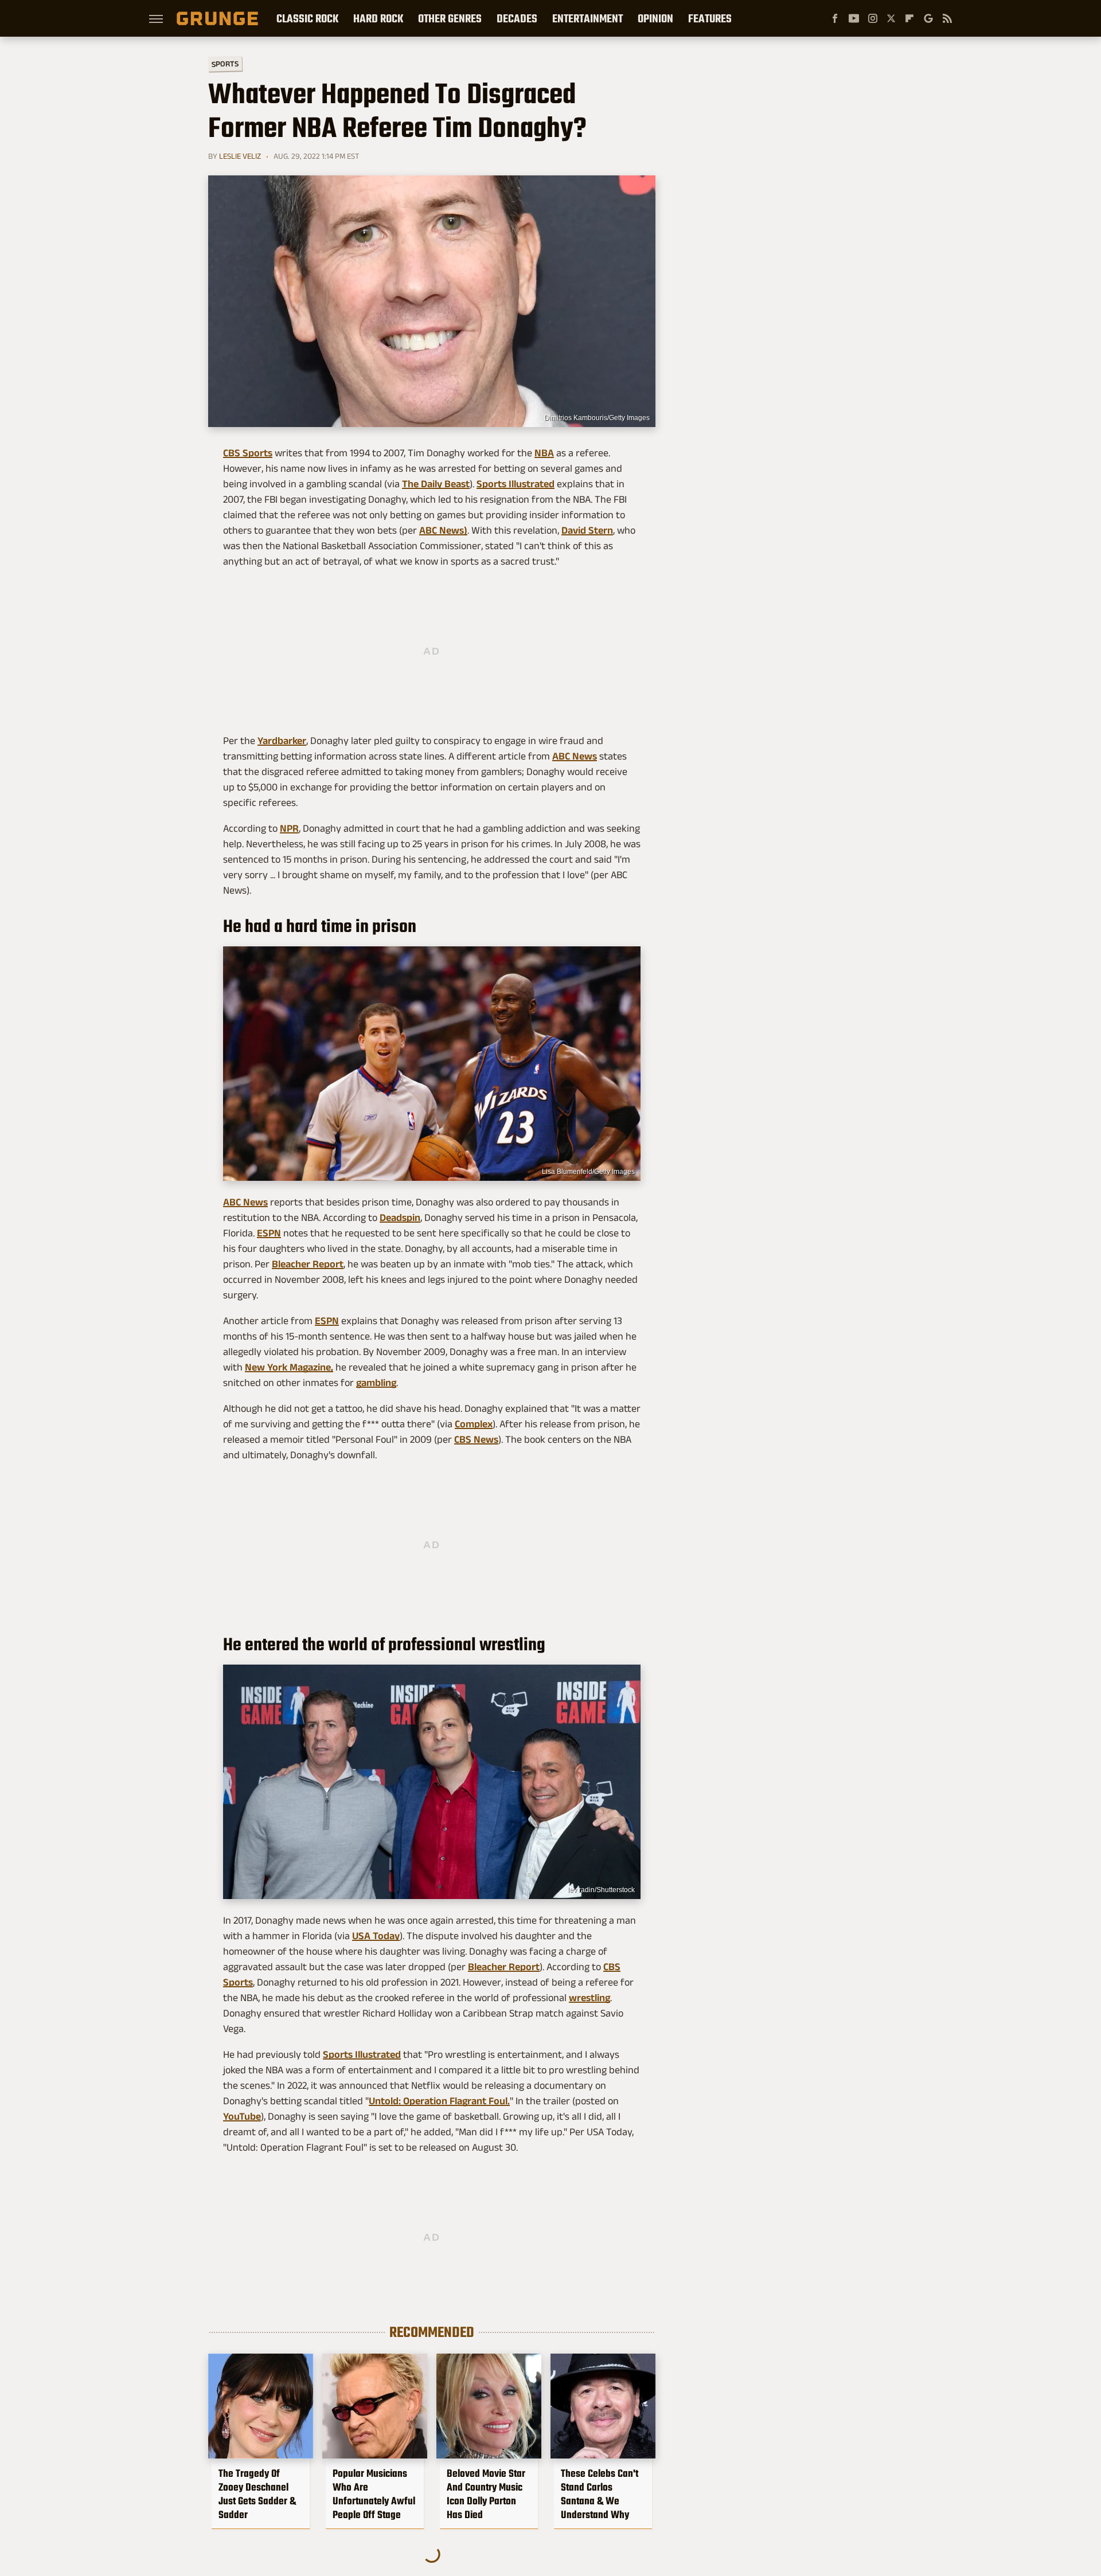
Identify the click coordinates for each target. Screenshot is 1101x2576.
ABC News (575, 756)
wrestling (589, 1998)
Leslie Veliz (240, 156)
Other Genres (450, 18)
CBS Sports (248, 453)
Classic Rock (307, 18)
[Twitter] (891, 18)
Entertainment (587, 18)
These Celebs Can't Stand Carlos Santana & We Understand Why (600, 2494)
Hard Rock (378, 18)
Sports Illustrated (516, 484)
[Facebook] (835, 18)
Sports (225, 63)
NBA (544, 453)
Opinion (655, 18)
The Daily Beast (436, 484)
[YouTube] (854, 18)
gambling (376, 1383)
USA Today (376, 1936)
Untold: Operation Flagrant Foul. (439, 2101)
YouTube (242, 2116)
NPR (289, 828)
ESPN (269, 1233)
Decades (517, 18)
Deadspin (400, 1217)
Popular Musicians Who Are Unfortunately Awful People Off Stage (374, 2494)
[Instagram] (873, 18)
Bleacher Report (308, 1264)
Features (710, 18)
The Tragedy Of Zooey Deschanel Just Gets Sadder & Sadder (257, 2494)
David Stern (587, 530)
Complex (474, 1424)
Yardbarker (282, 741)
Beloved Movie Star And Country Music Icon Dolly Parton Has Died (486, 2494)
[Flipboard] (909, 18)
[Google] (928, 18)
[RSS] (947, 18)
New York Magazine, (289, 1367)
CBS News (476, 1439)
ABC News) (443, 530)
